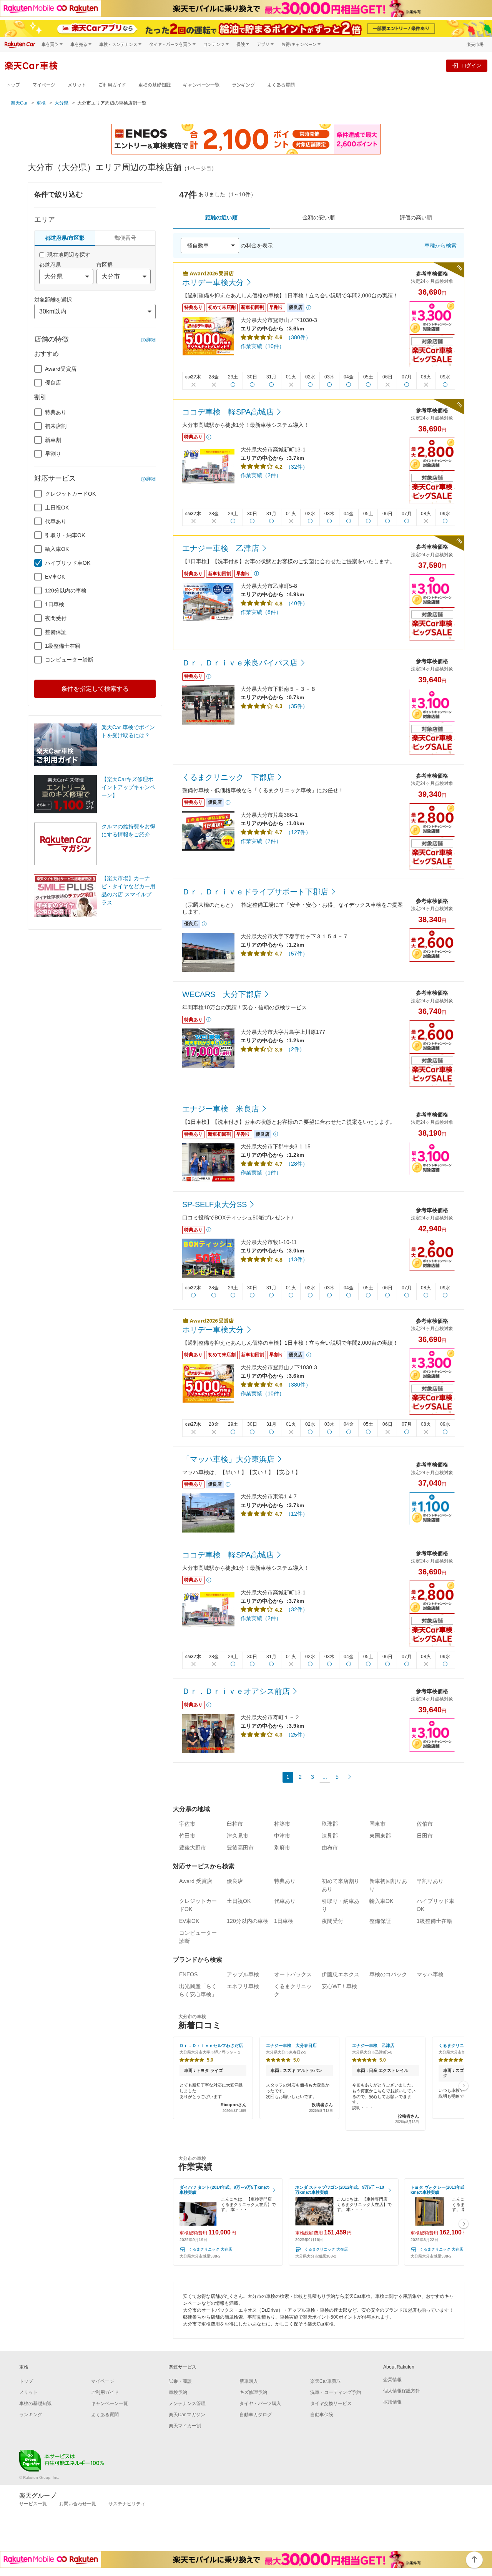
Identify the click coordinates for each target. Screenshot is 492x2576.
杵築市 (282, 1824)
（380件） (298, 337)
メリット (77, 85)
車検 (41, 103)
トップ (13, 85)
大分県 (61, 103)
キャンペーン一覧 (201, 85)
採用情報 (392, 2402)
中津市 (282, 1836)
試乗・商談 (180, 2381)
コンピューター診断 (69, 660)
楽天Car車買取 (326, 2381)
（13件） (297, 1259)
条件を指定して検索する (95, 689)
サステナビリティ (127, 2504)
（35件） (297, 706)
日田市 (425, 1836)
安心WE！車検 (339, 1986)
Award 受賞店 (196, 1881)
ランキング (243, 85)
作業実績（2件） (261, 475)
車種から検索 (440, 245)
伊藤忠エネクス (341, 1974)
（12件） (297, 1514)
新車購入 (249, 2381)
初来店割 (56, 426)
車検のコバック (388, 1974)
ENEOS (188, 1974)
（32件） (297, 467)
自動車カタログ (256, 2415)
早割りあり (430, 1881)
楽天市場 (475, 44)
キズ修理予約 (253, 2392)
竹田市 (187, 1836)
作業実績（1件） (261, 1173)
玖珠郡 (330, 1824)
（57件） (297, 954)
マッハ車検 (430, 1974)
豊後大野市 (193, 1848)
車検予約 (178, 2392)
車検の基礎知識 (155, 85)
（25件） (297, 1735)
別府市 (282, 1848)
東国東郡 (380, 1836)
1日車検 (55, 604)
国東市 (377, 1824)
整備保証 (56, 632)
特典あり (56, 412)
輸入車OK (57, 549)
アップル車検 (243, 1974)
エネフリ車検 (243, 1986)
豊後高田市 (240, 1848)
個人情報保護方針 (402, 2391)
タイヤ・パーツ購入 (260, 2403)
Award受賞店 (61, 369)
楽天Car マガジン (187, 2415)
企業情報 (392, 2380)
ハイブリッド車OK (68, 563)
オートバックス (293, 1974)
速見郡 (330, 1836)
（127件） (298, 832)
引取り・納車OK (65, 535)
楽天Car (19, 103)
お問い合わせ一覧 (78, 2504)
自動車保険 (322, 2415)
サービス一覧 (33, 2504)
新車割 (53, 440)
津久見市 (238, 1836)
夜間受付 (56, 618)
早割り (53, 454)
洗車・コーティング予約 (336, 2392)
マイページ (44, 85)
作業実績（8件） (261, 612)
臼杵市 (235, 1824)
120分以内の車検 (66, 591)
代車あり (56, 521)
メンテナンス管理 (187, 2403)
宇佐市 (187, 1824)
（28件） (297, 1164)
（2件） (295, 1049)
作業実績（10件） (263, 346)
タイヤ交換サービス (331, 2403)
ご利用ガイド (112, 85)
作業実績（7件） (261, 841)
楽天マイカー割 (185, 2426)
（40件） (297, 603)
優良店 (53, 383)
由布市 (330, 1848)
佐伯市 (425, 1824)
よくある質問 (281, 85)
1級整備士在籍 (63, 646)
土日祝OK (57, 508)
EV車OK (55, 577)
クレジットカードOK (70, 494)
